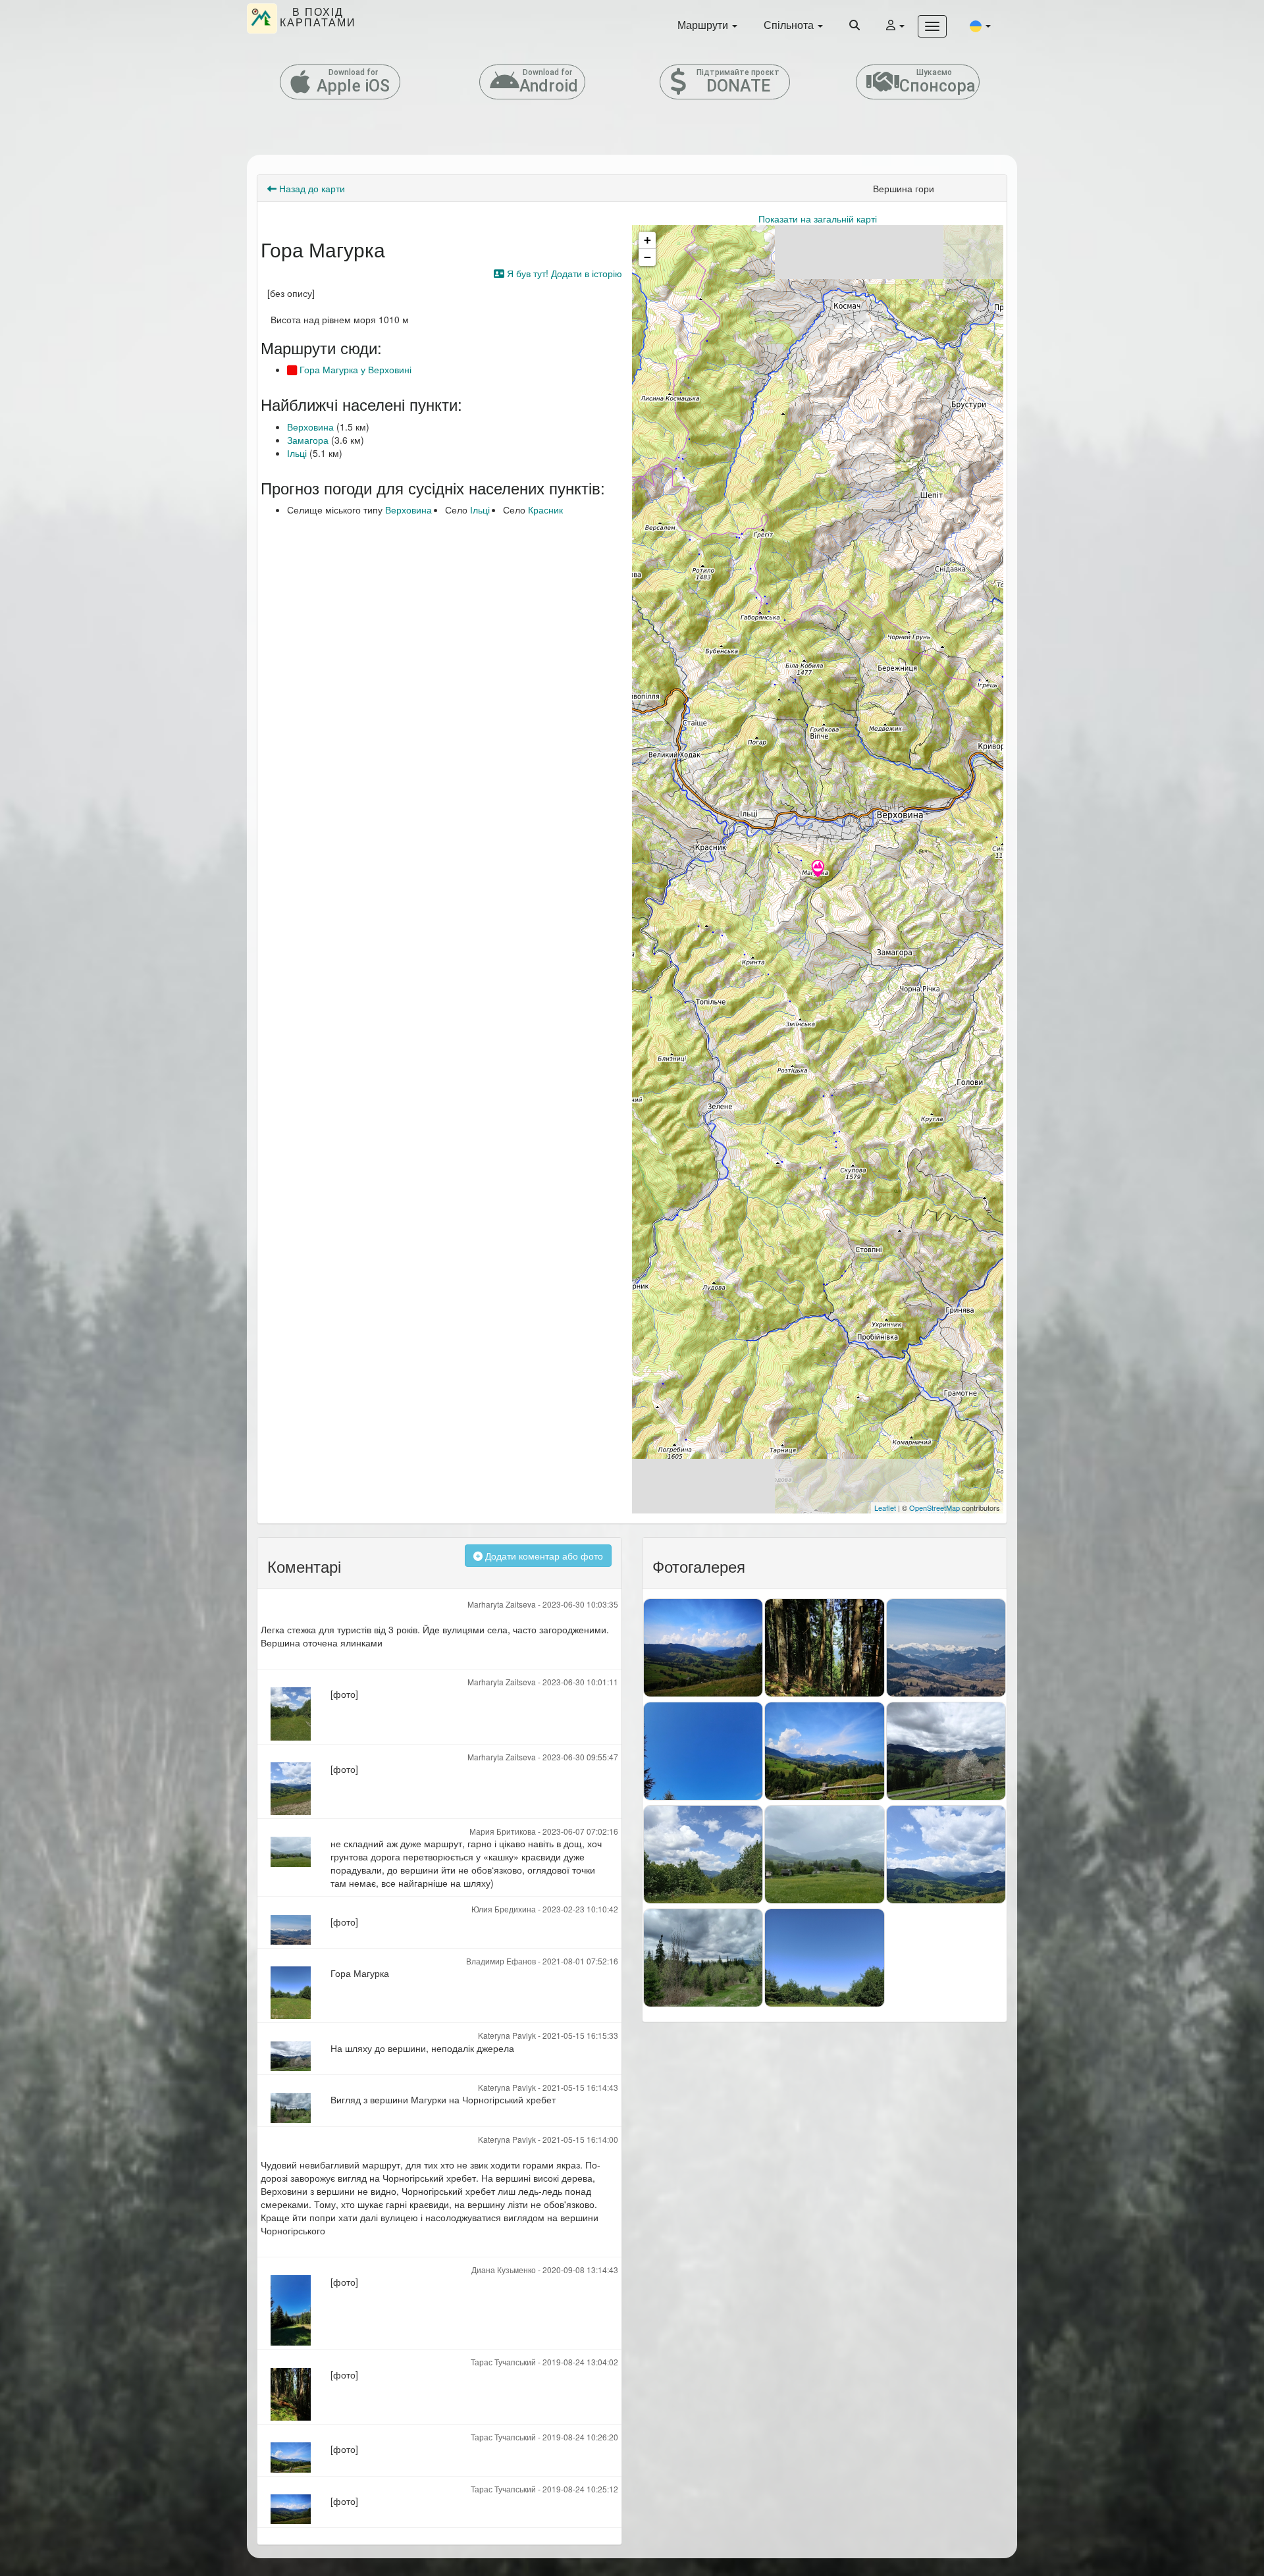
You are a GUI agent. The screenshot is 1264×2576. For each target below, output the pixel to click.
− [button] (647, 257)
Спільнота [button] (790, 25)
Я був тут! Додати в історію (563, 273)
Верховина (310, 427)
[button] (980, 25)
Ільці (297, 453)
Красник (545, 510)
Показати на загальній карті (818, 219)
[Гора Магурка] (818, 870)
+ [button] (647, 240)
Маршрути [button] (704, 25)
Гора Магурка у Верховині (354, 369)
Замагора (308, 440)
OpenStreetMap (935, 1508)
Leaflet (885, 1508)
